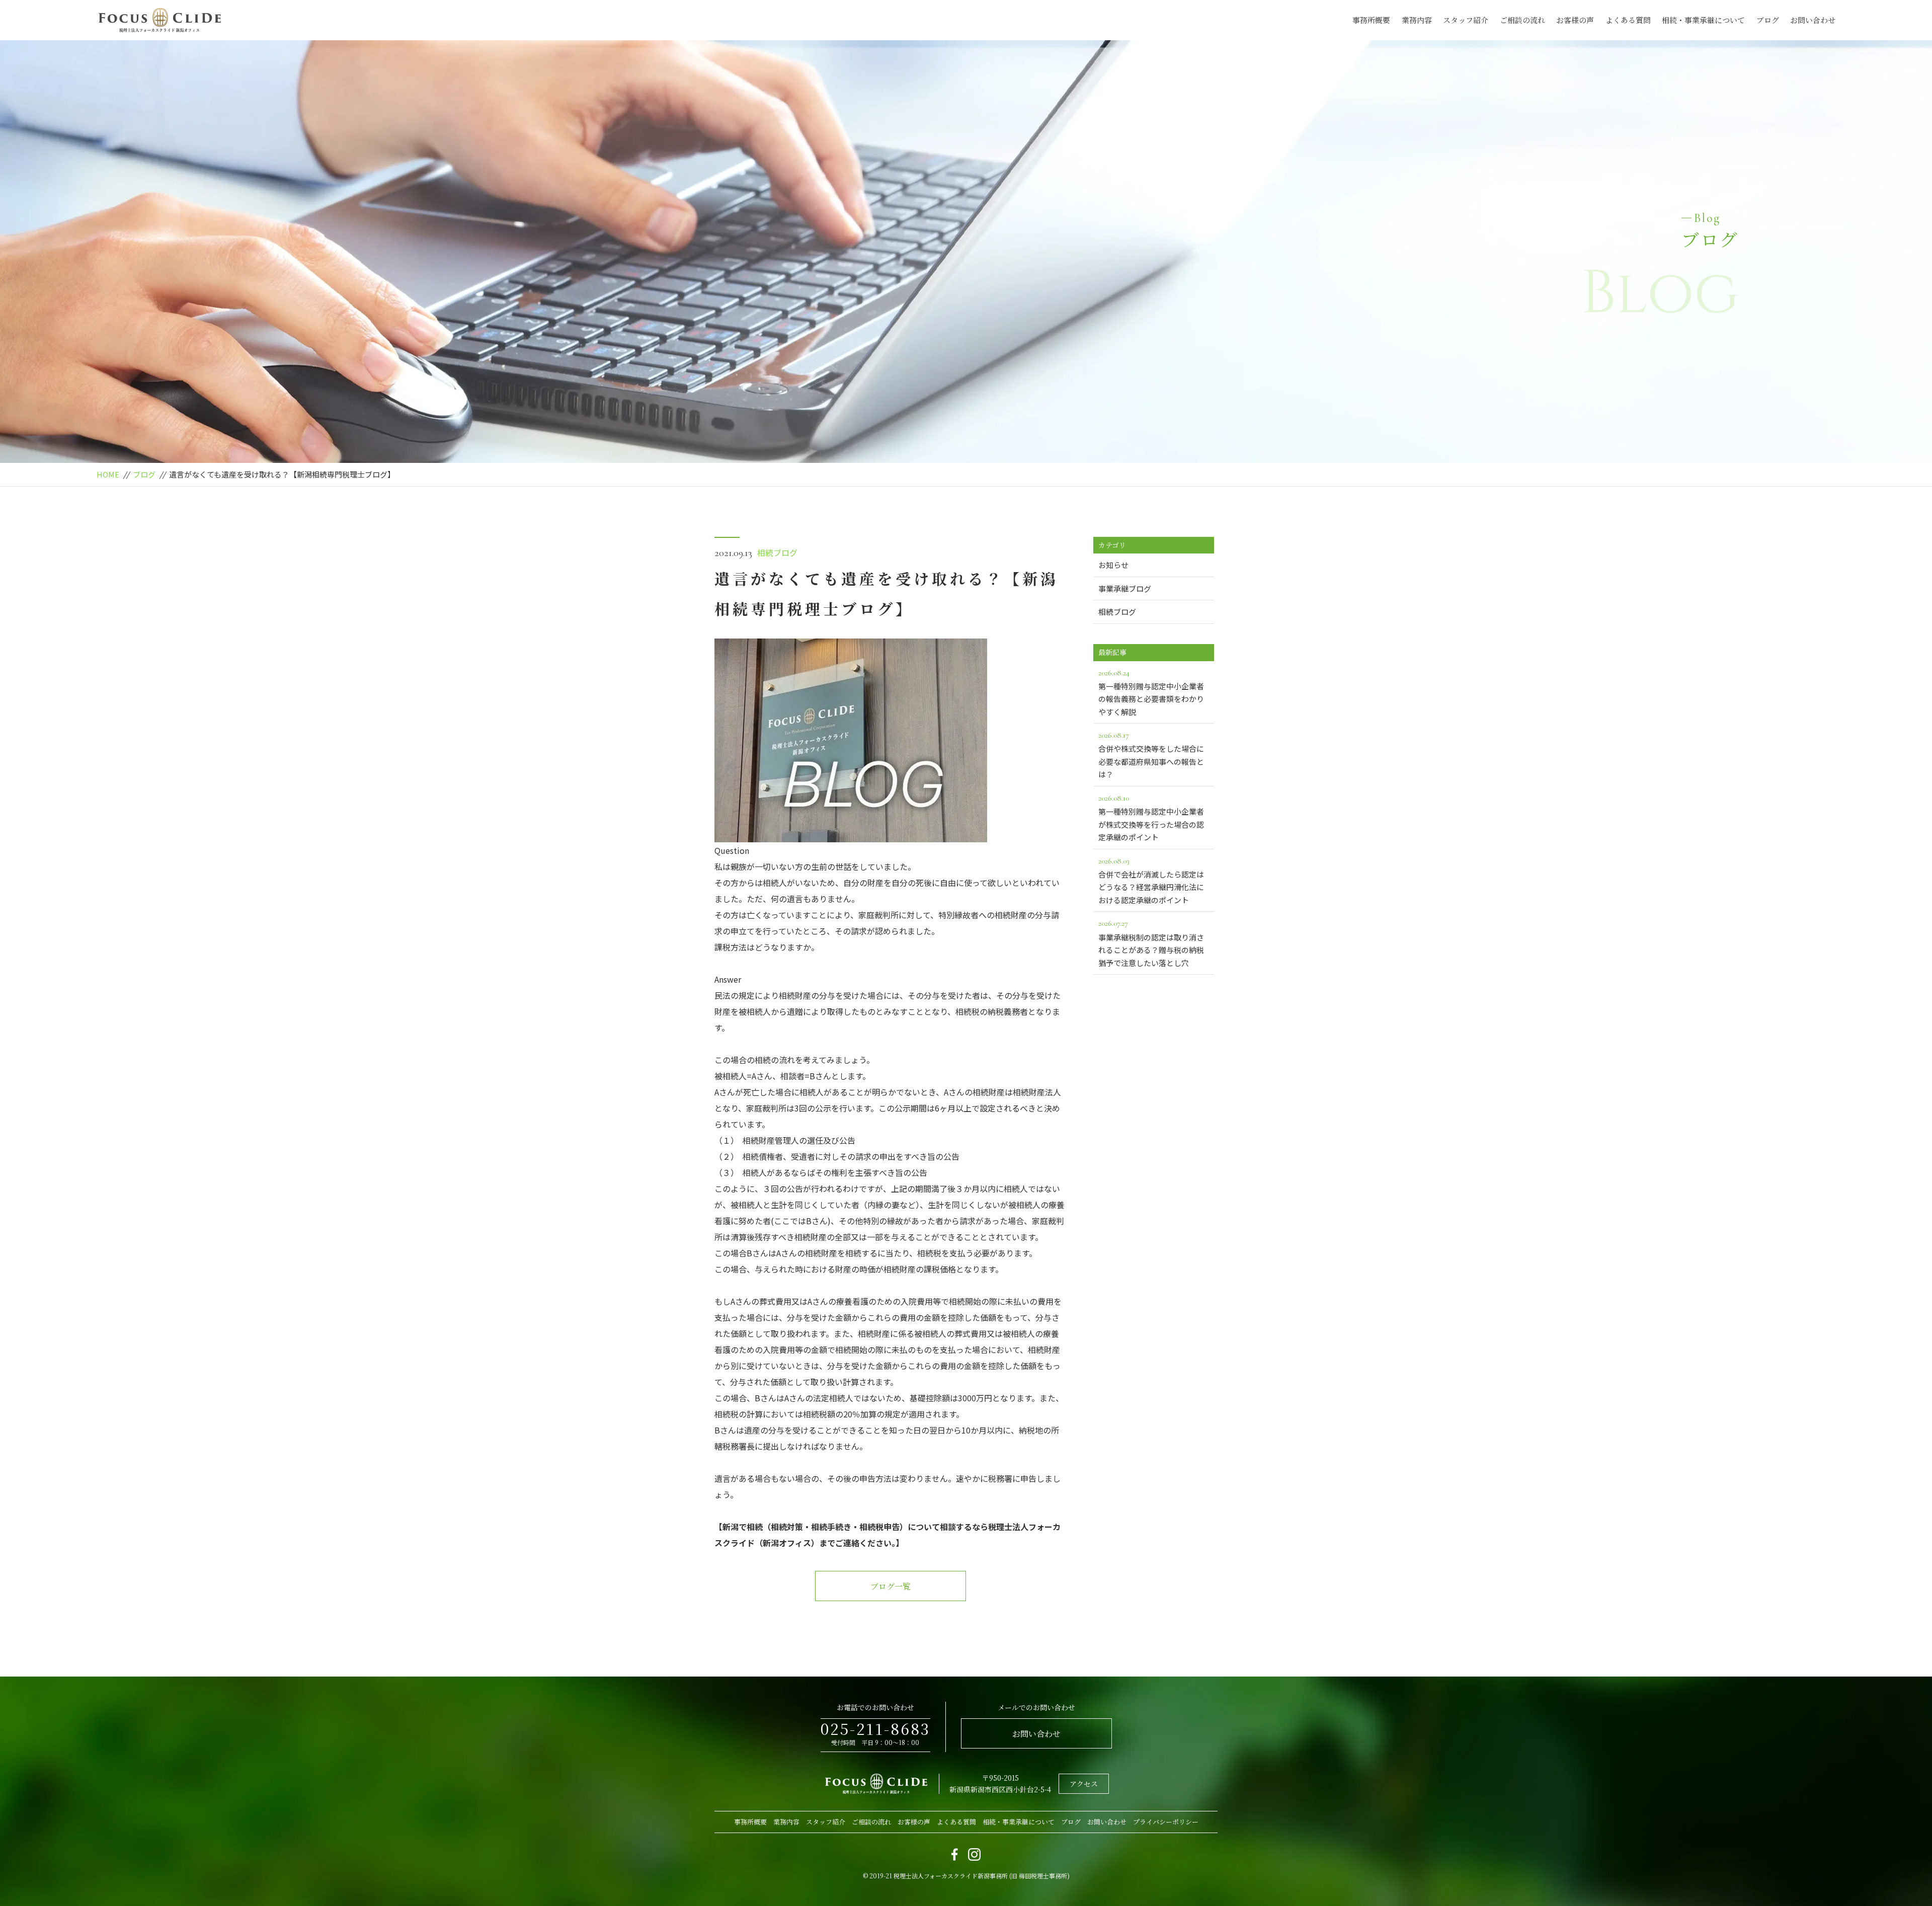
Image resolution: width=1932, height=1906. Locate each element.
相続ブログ (777, 552)
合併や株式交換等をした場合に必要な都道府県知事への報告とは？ (1151, 755)
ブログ (1768, 20)
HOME (108, 474)
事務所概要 (1371, 20)
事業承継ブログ (1125, 588)
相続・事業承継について (1703, 20)
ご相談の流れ (1522, 20)
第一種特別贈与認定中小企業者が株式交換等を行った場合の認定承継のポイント (1151, 818)
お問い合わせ (1813, 20)
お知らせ (1113, 565)
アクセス (1084, 1784)
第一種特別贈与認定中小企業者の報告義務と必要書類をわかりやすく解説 (1151, 692)
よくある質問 (1628, 20)
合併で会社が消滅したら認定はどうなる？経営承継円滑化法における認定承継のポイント (1151, 881)
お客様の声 (1575, 20)
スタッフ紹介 (1466, 20)
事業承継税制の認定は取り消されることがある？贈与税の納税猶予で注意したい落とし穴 (1151, 943)
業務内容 (1417, 20)
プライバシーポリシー (1166, 1822)
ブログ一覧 (891, 1586)
